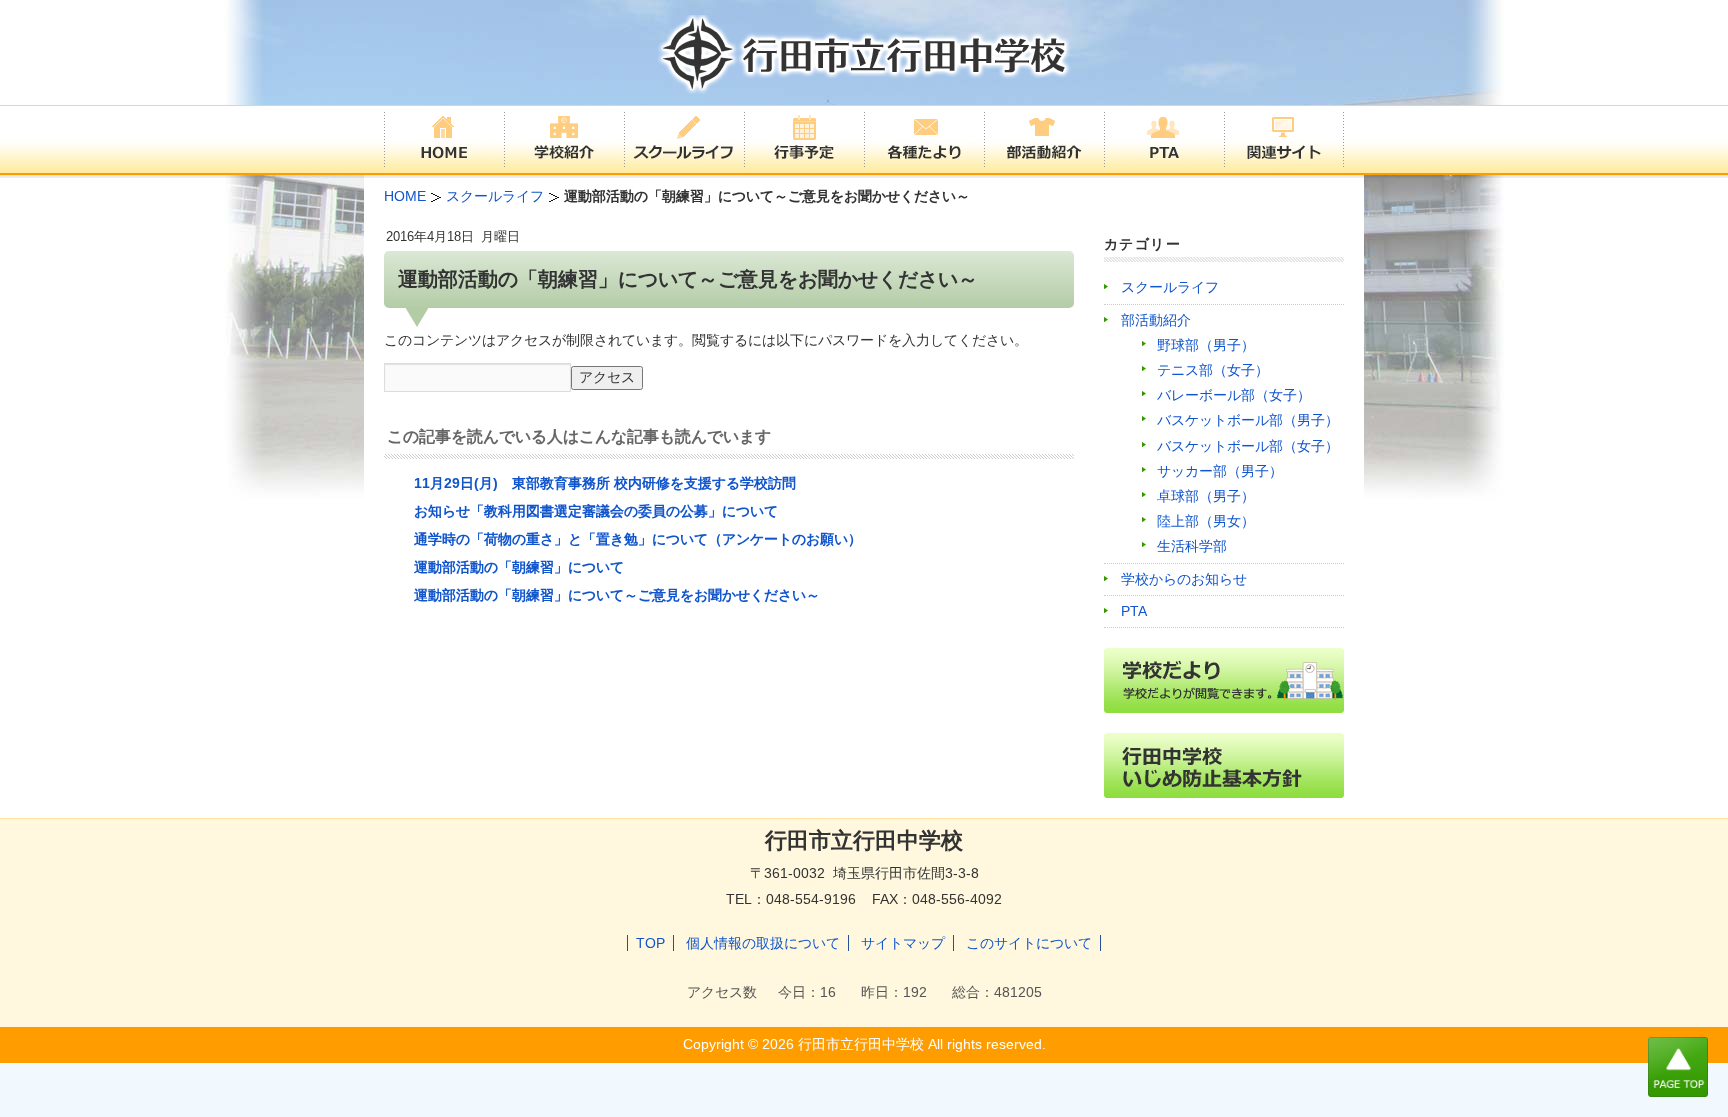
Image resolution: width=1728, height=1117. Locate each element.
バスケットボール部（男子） (1248, 420)
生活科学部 (1192, 546)
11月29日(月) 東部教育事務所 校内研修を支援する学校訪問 (605, 483)
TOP (650, 943)
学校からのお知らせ (1184, 579)
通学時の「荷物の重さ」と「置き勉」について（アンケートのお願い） (638, 539)
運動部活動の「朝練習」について (519, 567)
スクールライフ (1170, 287)
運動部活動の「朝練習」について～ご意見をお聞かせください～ (617, 595)
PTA (1134, 611)
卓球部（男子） (1206, 496)
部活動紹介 (1156, 320)
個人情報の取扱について (763, 943)
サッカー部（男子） (1220, 471)
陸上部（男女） (1206, 521)
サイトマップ (903, 943)
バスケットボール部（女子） (1248, 446)
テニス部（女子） (1213, 370)
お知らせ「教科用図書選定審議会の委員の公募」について (596, 511)
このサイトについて (1029, 943)
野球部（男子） (1206, 345)
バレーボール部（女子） (1234, 395)
